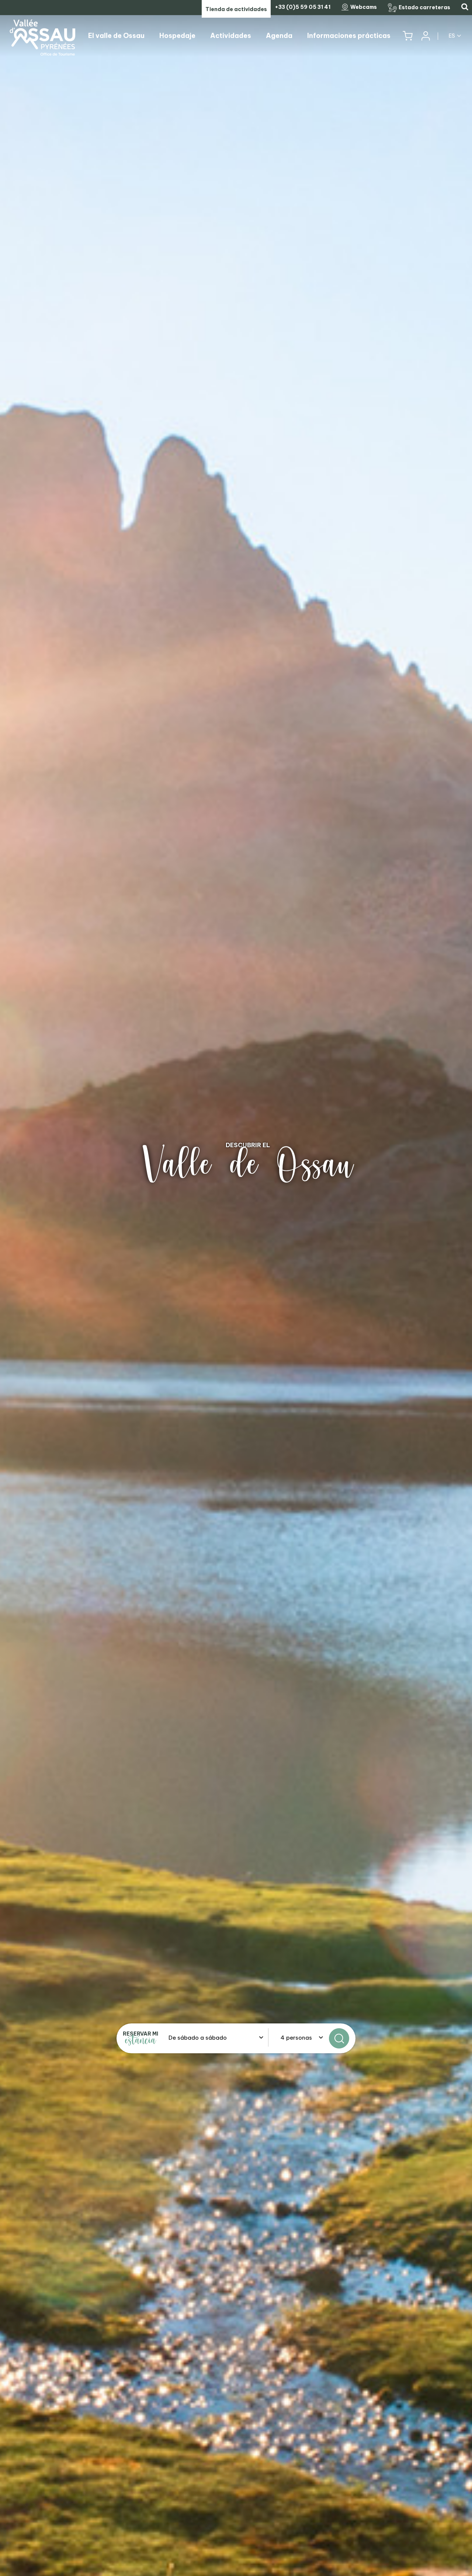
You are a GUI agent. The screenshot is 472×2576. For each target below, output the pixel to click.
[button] (408, 36)
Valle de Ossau (248, 1165)
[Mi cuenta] (425, 36)
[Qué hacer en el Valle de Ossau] (236, 1288)
